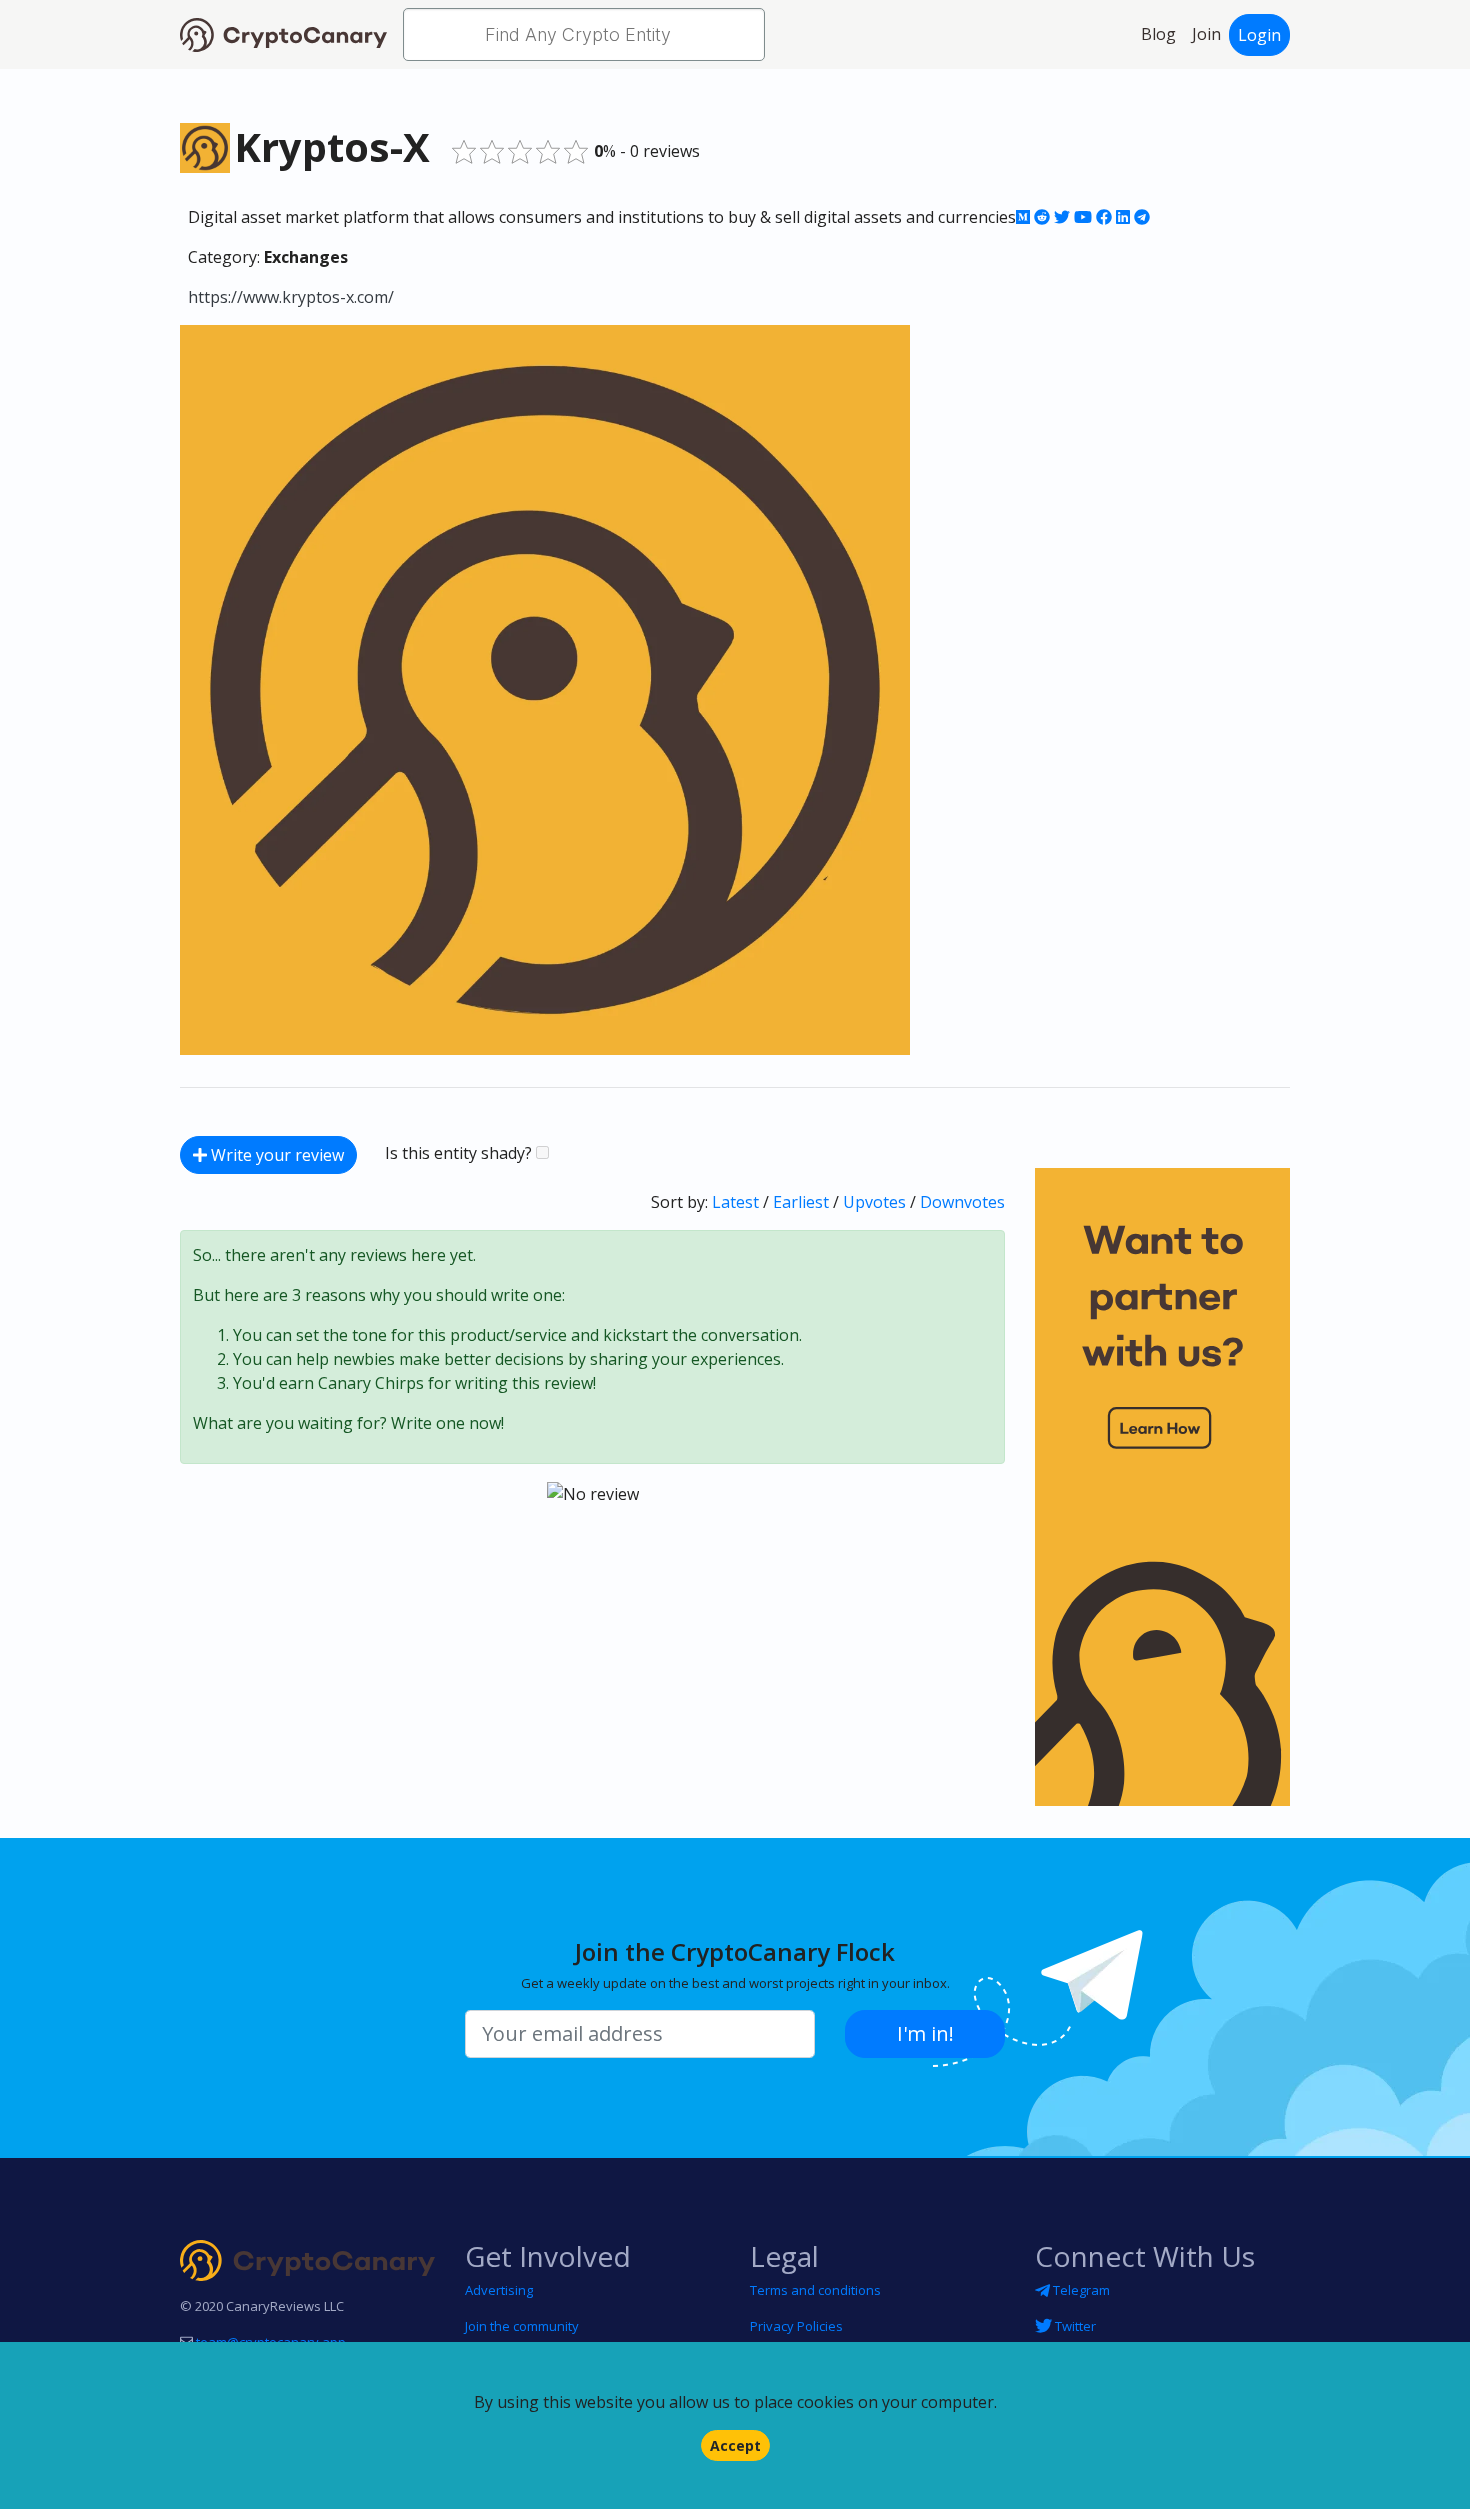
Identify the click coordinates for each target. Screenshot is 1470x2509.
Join (1206, 34)
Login (1259, 35)
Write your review (275, 1155)
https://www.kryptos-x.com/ (291, 297)
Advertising (499, 2290)
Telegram (1080, 2290)
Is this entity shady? (460, 1153)
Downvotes (962, 1202)
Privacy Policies (796, 2326)
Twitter (1074, 2326)
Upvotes (874, 1202)
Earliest (801, 1202)
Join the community (522, 2326)
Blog (1158, 34)
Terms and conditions (815, 2290)
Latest (735, 1202)
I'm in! (925, 2033)
